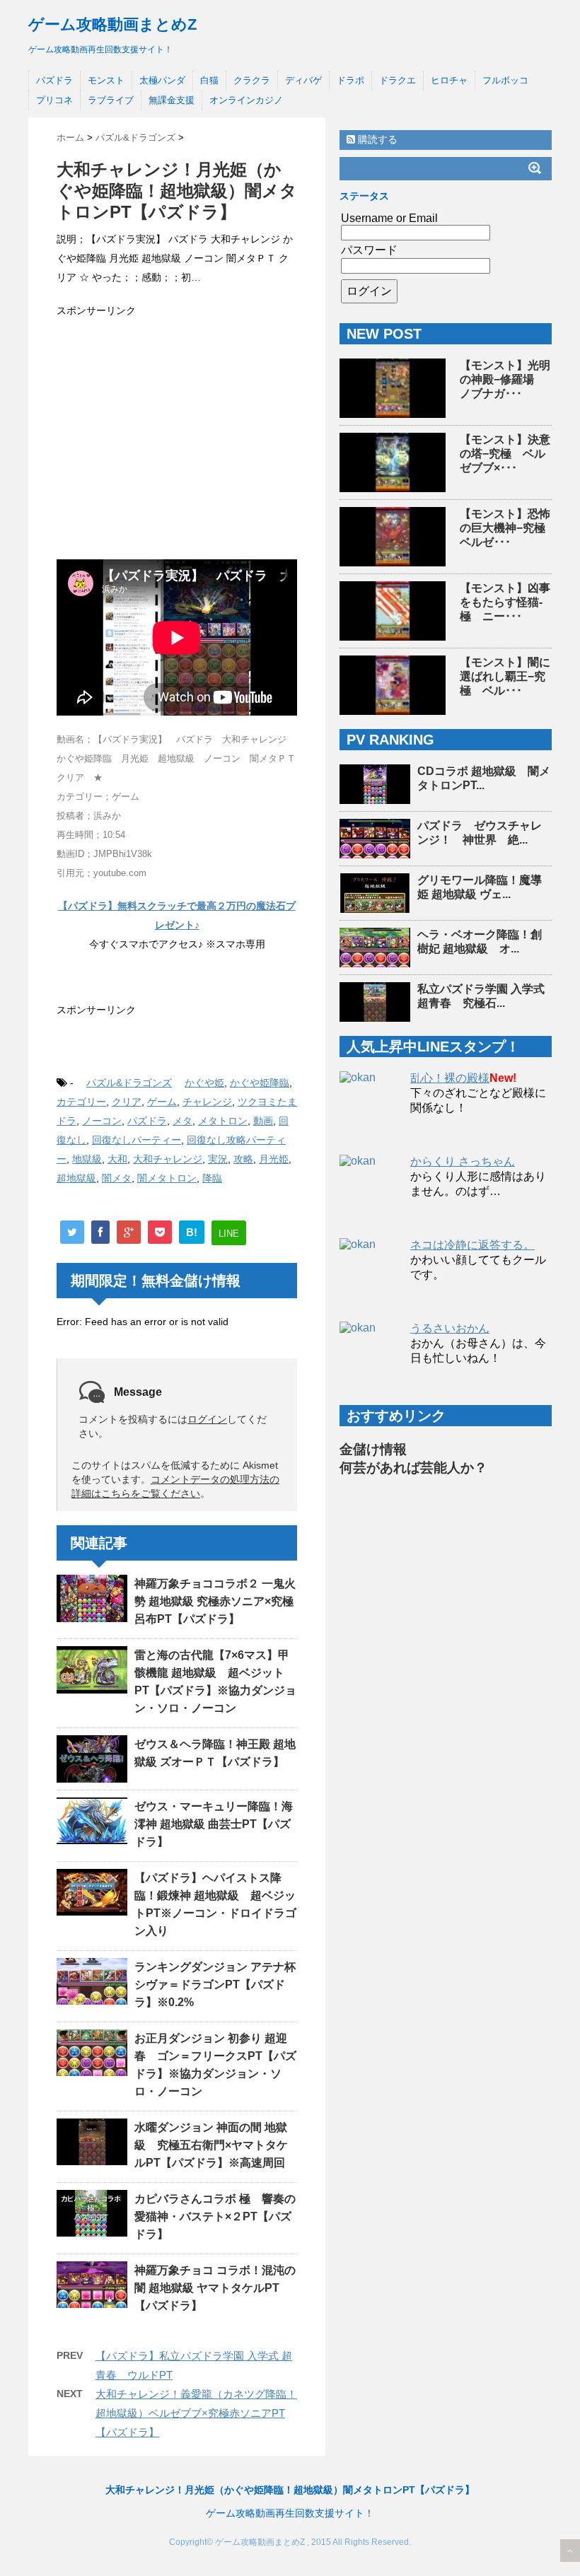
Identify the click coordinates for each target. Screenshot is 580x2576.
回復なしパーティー (137, 1140)
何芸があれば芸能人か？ (413, 1468)
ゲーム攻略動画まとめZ (112, 24)
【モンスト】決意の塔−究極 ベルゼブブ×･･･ (505, 454)
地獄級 (87, 1159)
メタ (182, 1121)
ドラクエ (398, 80)
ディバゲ (303, 80)
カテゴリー (81, 1102)
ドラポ (350, 80)
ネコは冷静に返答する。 (472, 1245)
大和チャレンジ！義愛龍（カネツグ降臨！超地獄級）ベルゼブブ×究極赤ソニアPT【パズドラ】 (196, 2413)
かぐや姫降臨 (260, 1083)
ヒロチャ (449, 80)
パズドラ (54, 80)
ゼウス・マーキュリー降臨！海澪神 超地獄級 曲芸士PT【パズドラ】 (214, 1824)
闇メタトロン (167, 1178)
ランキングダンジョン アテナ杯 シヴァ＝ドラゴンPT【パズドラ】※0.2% (221, 1985)
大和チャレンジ (168, 1159)
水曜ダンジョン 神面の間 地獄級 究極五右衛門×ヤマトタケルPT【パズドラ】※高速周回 (211, 2145)
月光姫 (274, 1159)
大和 (117, 1159)
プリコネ (54, 100)
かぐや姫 (204, 1083)
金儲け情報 (373, 1449)
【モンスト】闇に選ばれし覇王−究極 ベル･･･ (505, 676)
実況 (218, 1159)
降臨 (212, 1178)
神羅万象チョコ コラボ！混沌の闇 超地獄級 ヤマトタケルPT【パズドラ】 (215, 2288)
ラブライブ (111, 100)
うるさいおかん (450, 1328)
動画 (263, 1121)
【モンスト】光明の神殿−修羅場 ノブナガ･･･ (505, 379)
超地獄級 (76, 1178)
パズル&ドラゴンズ (129, 1083)
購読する (376, 139)
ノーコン (102, 1121)
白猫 (209, 80)
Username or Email (389, 218)
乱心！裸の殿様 (450, 1078)
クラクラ (252, 80)
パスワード (369, 250)
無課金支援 (172, 100)
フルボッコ (505, 80)
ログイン (207, 1419)
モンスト (106, 80)
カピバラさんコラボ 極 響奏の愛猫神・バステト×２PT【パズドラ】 (215, 2216)
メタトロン (223, 1121)
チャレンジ (207, 1102)
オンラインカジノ (246, 100)
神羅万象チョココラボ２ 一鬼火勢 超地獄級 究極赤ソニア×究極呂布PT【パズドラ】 (215, 1601)
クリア (127, 1102)
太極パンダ (162, 80)
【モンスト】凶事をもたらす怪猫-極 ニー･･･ (505, 602)
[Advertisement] (177, 433)
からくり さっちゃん (463, 1161)
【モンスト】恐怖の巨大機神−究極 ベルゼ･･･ (508, 528)
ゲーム (162, 1102)
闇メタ (117, 1178)
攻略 (243, 1159)
